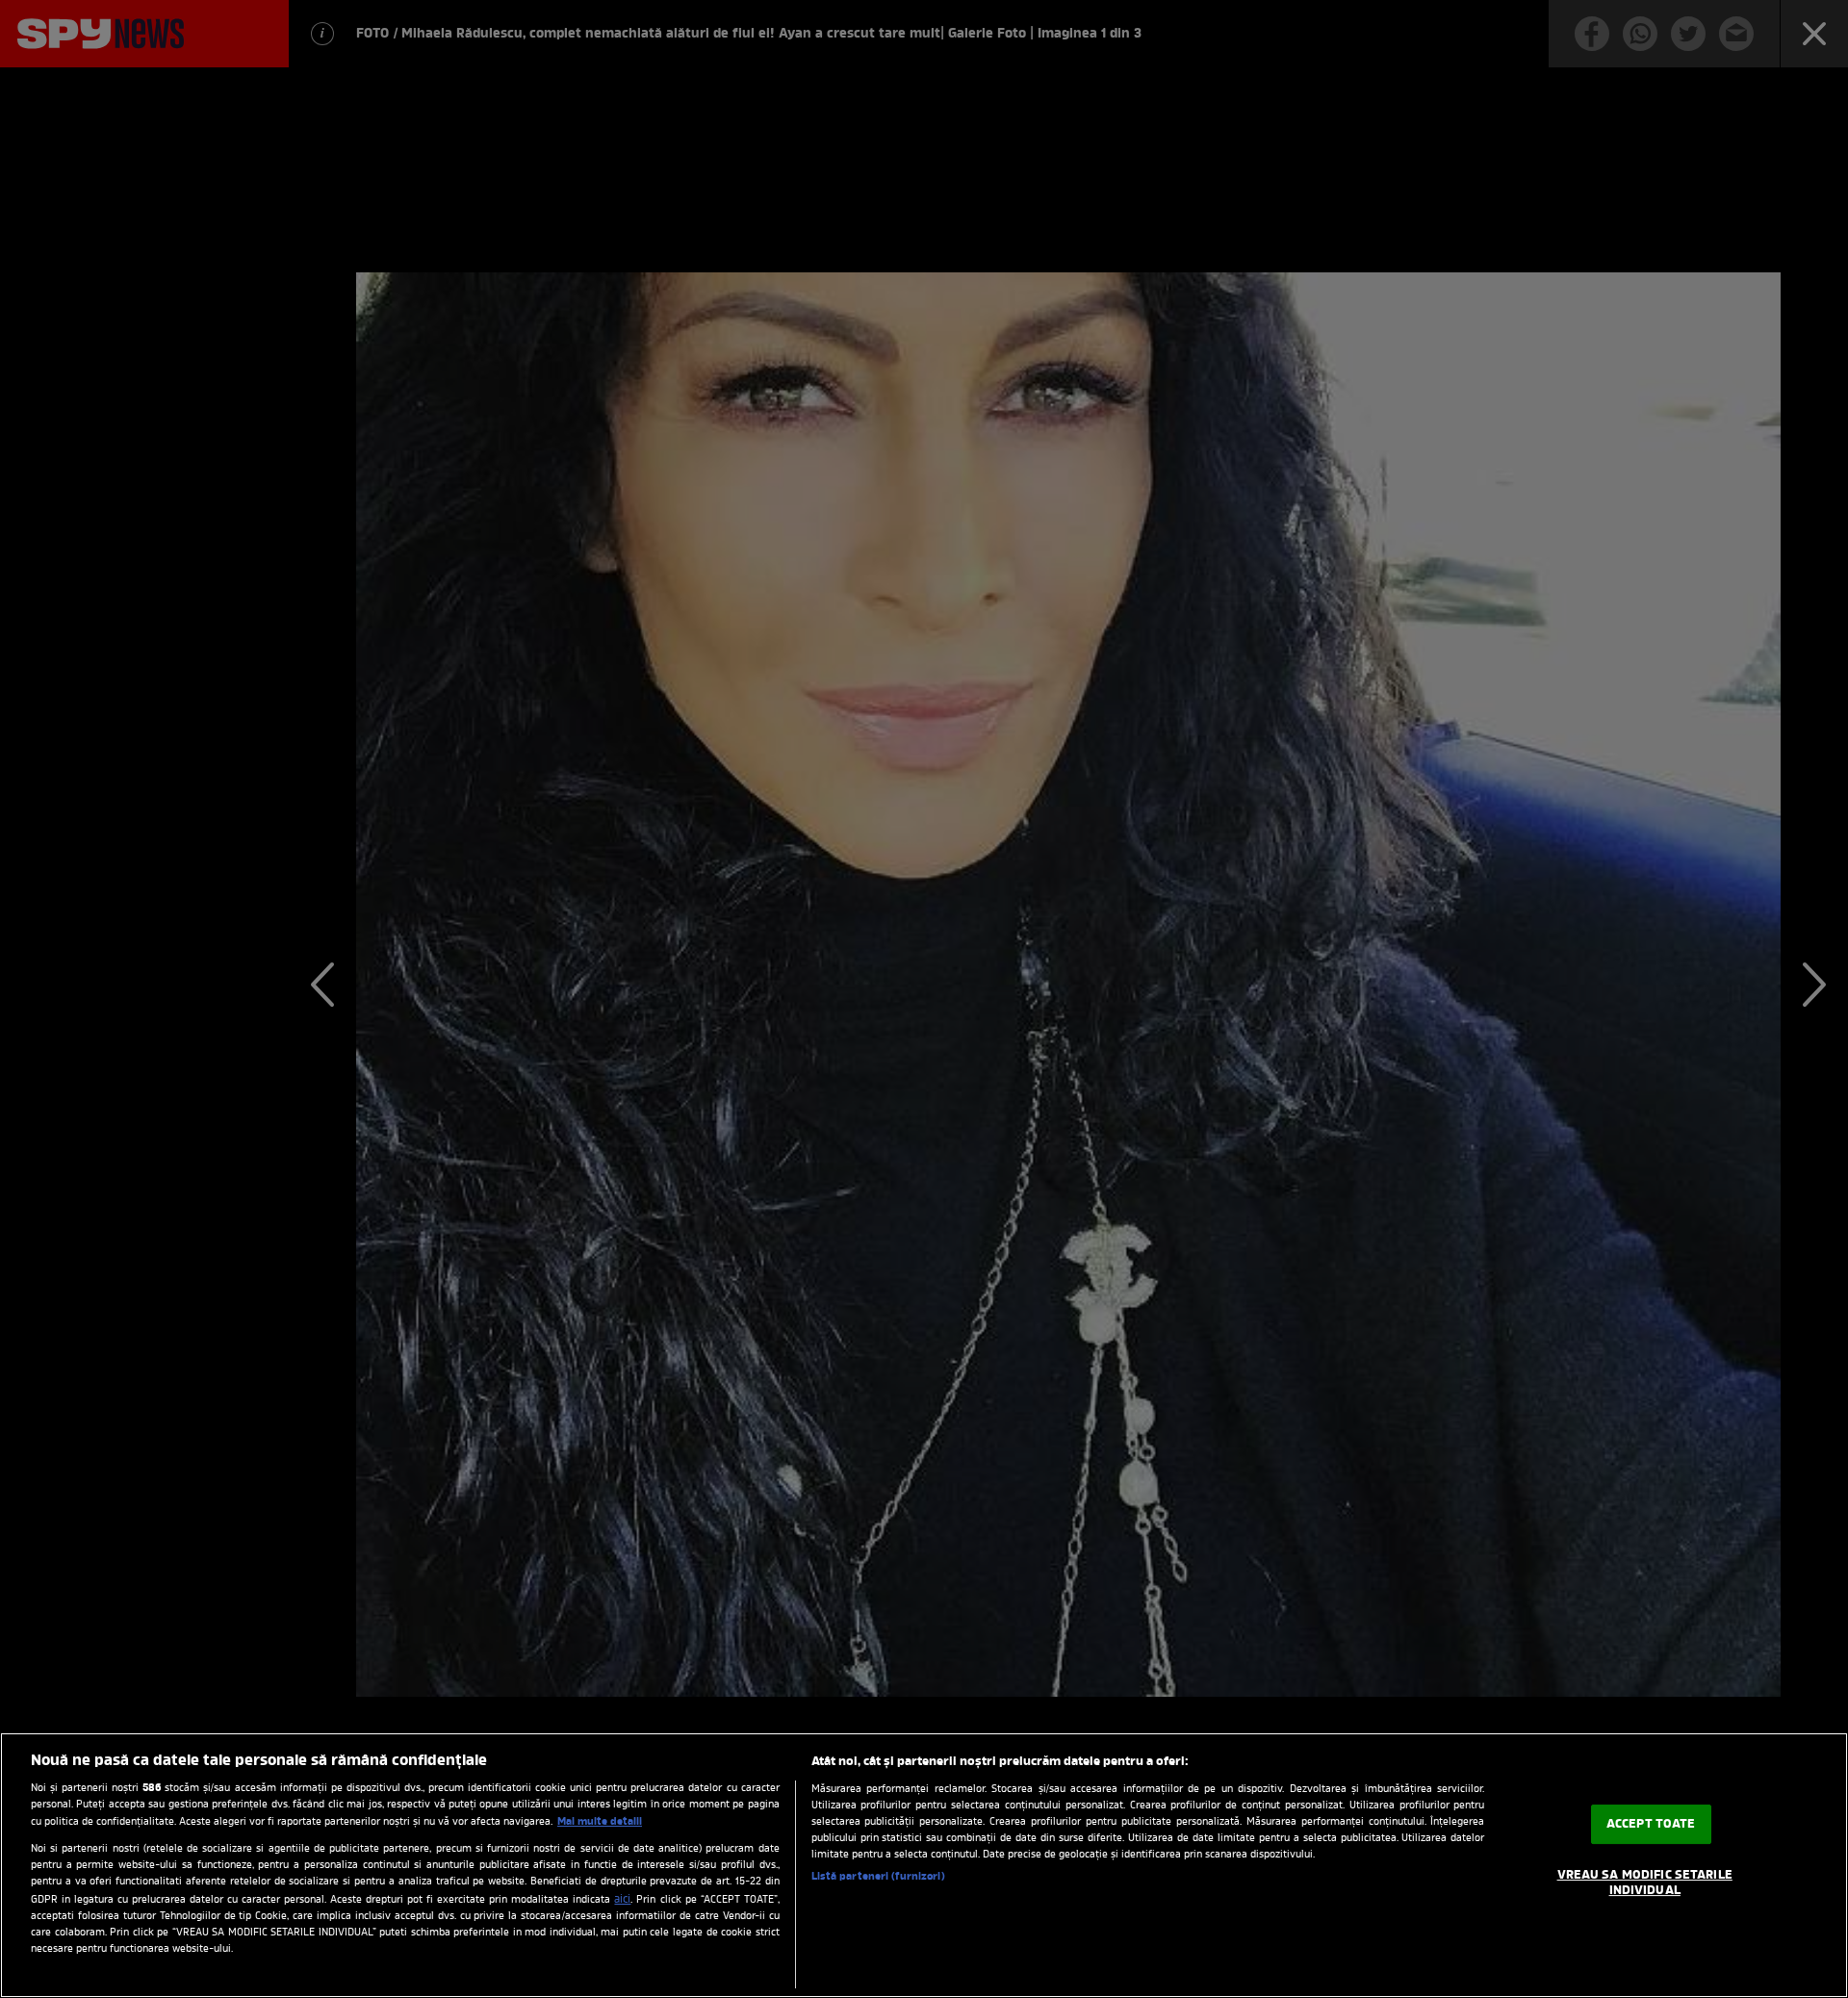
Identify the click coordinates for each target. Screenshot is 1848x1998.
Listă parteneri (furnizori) (878, 1877)
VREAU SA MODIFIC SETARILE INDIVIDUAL (1645, 1884)
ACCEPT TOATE (1651, 1824)
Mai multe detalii (600, 1822)
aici (622, 1900)
